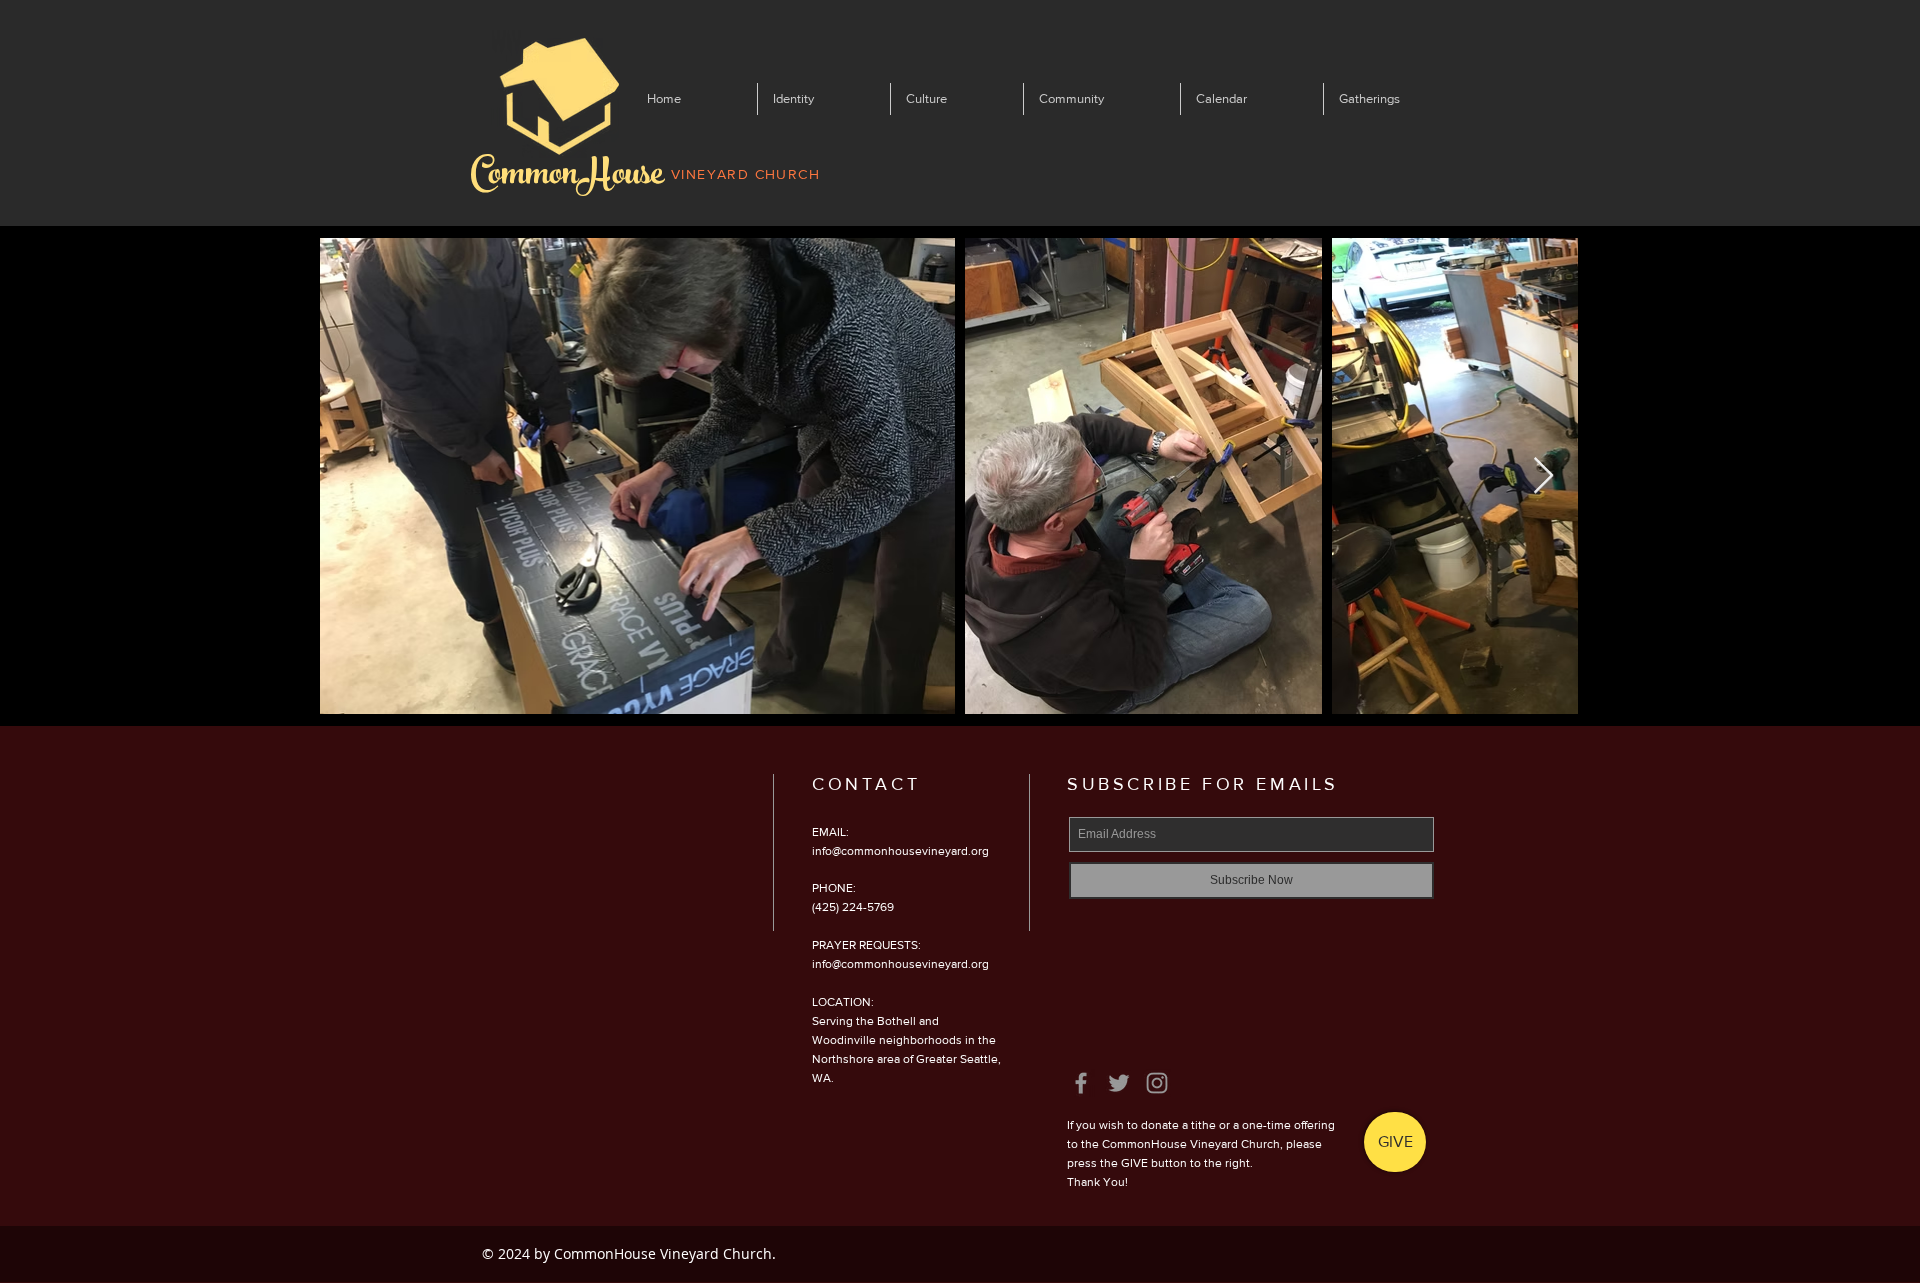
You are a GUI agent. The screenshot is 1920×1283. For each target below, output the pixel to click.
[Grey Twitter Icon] (1119, 1083)
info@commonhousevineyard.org (900, 851)
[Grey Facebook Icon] (1081, 1083)
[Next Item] (1543, 476)
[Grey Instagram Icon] (1157, 1083)
